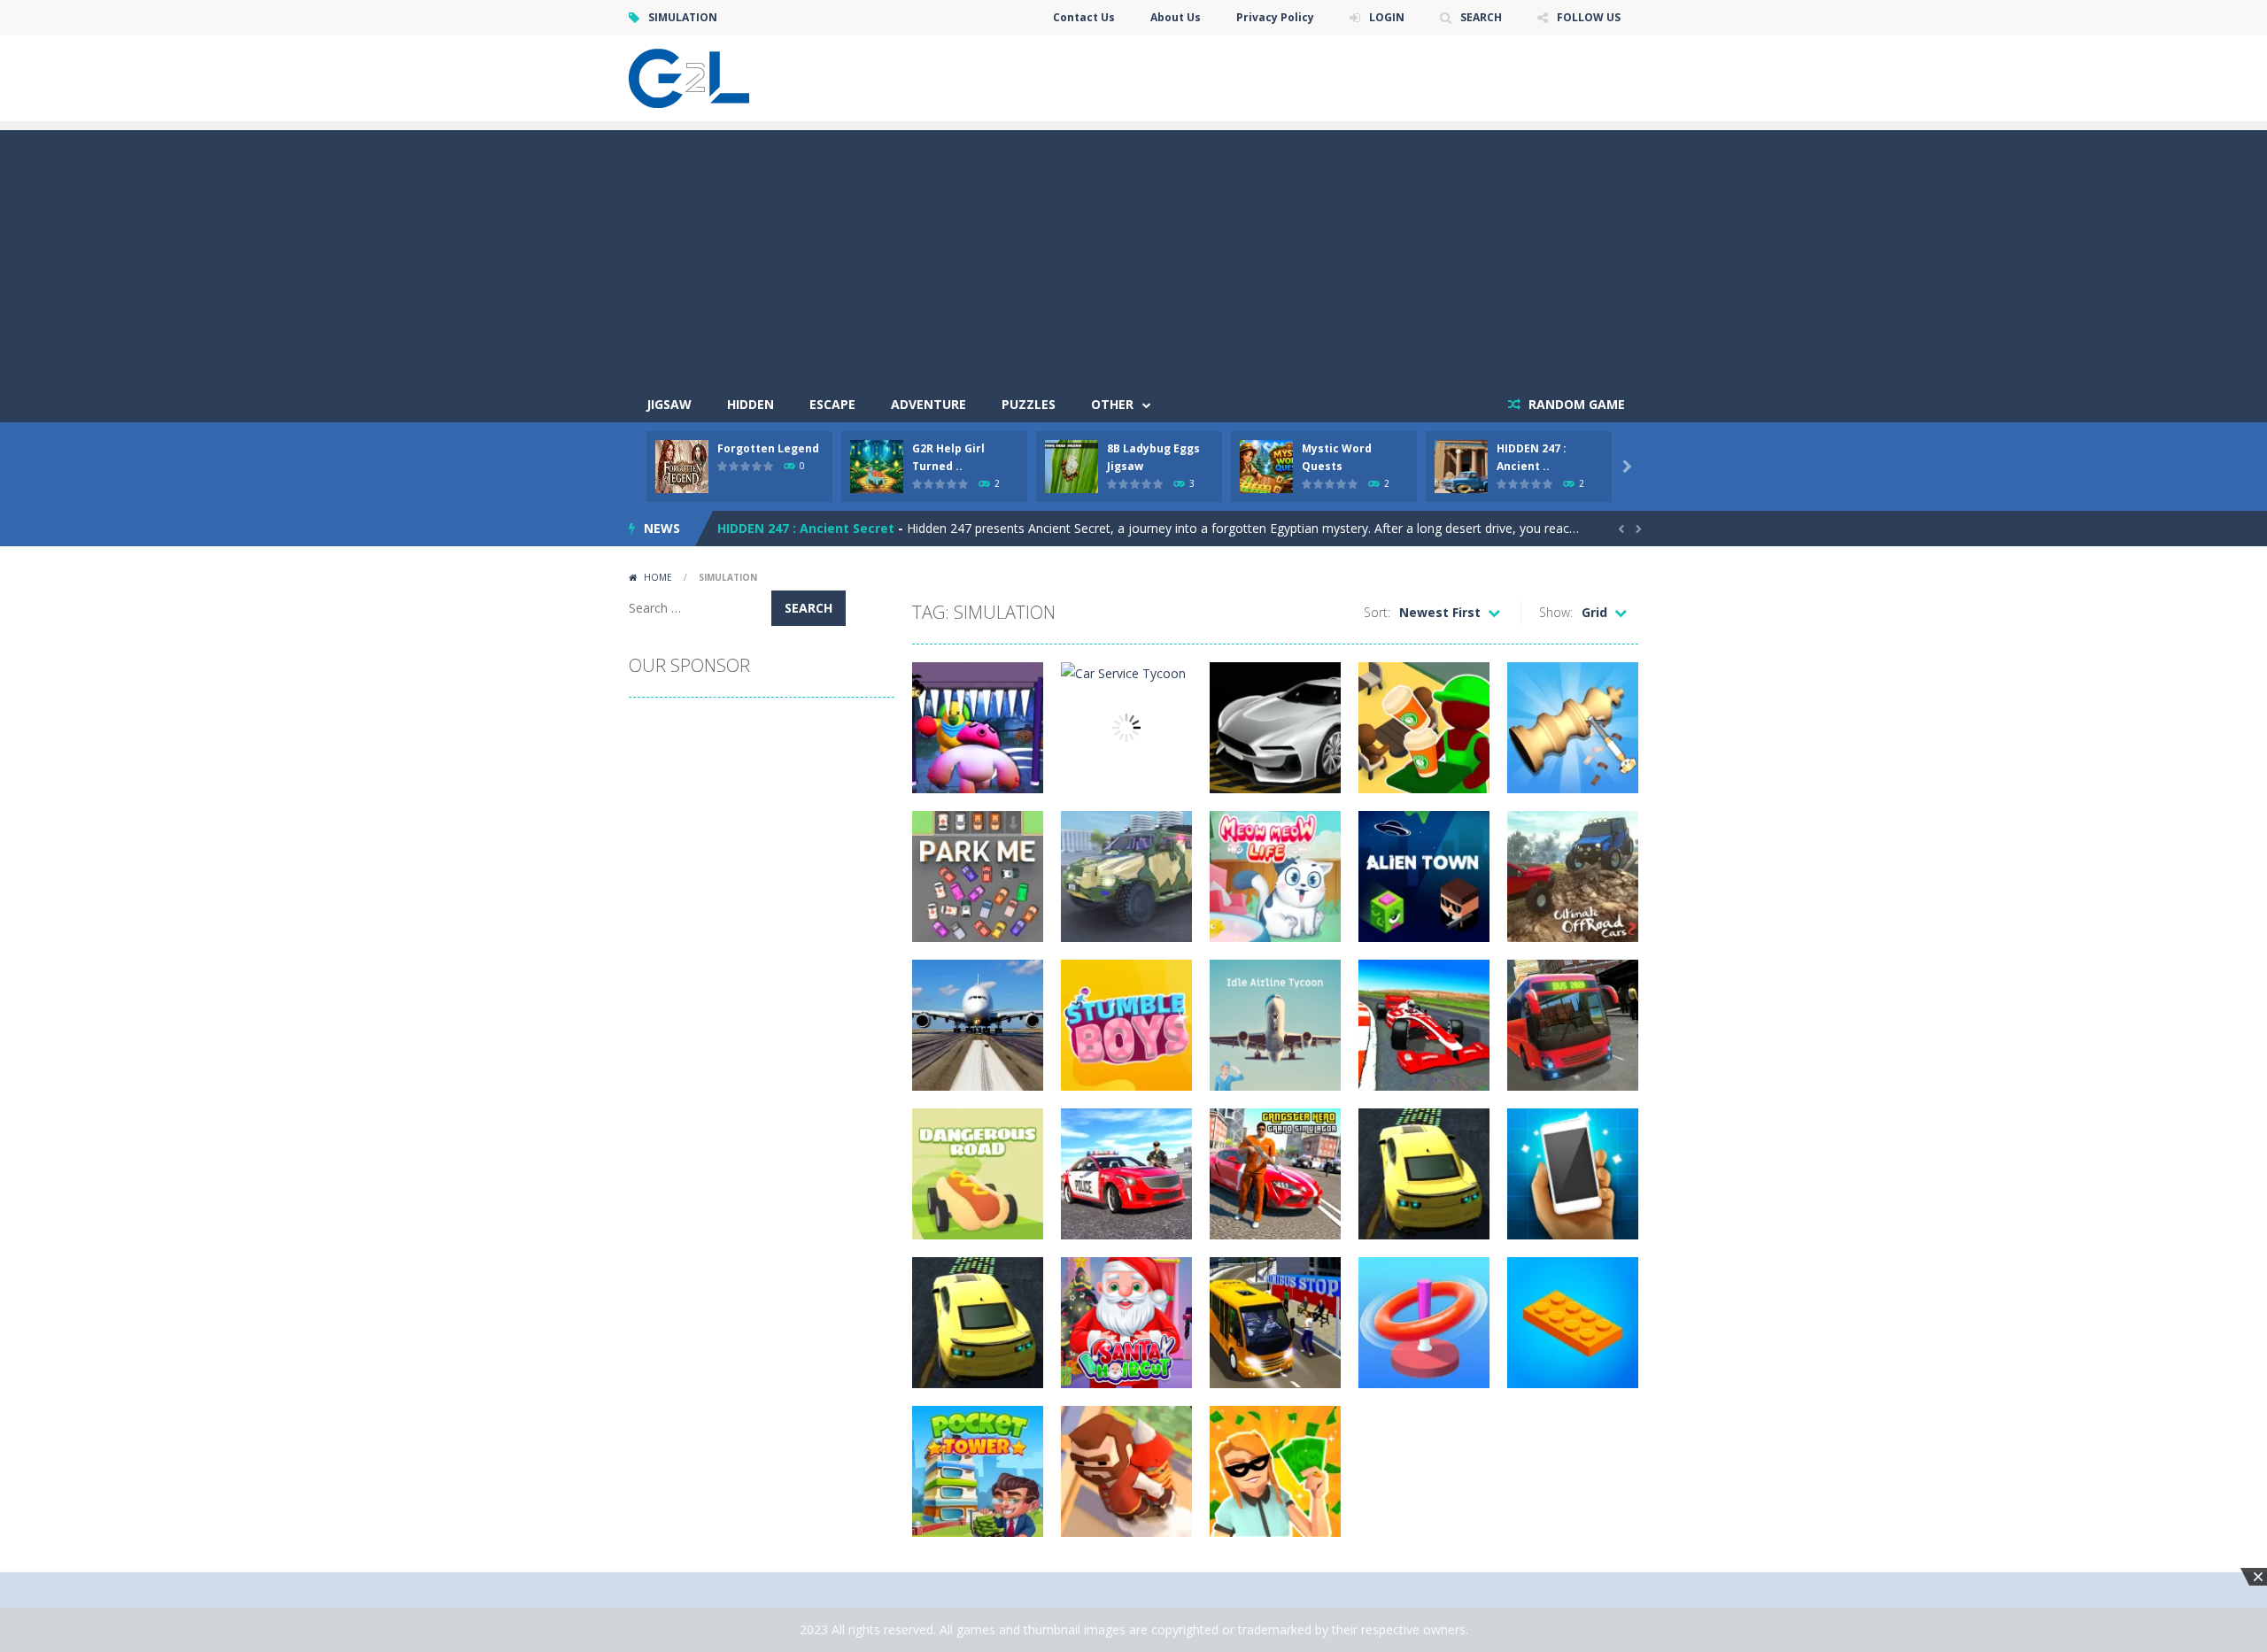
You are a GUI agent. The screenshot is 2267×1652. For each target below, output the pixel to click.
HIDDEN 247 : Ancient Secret (806, 528)
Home (658, 577)
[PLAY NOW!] (682, 465)
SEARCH (1481, 17)
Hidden (751, 404)
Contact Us (1084, 17)
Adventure (928, 404)
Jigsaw (669, 404)
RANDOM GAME (1575, 404)
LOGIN (1387, 17)
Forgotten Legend (768, 448)
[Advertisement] (1133, 254)
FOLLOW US (1589, 17)
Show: (1556, 612)
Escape (832, 404)
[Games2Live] (689, 77)
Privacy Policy (1275, 17)
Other (1112, 404)
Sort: (1377, 612)
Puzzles (1029, 404)
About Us (1176, 17)
